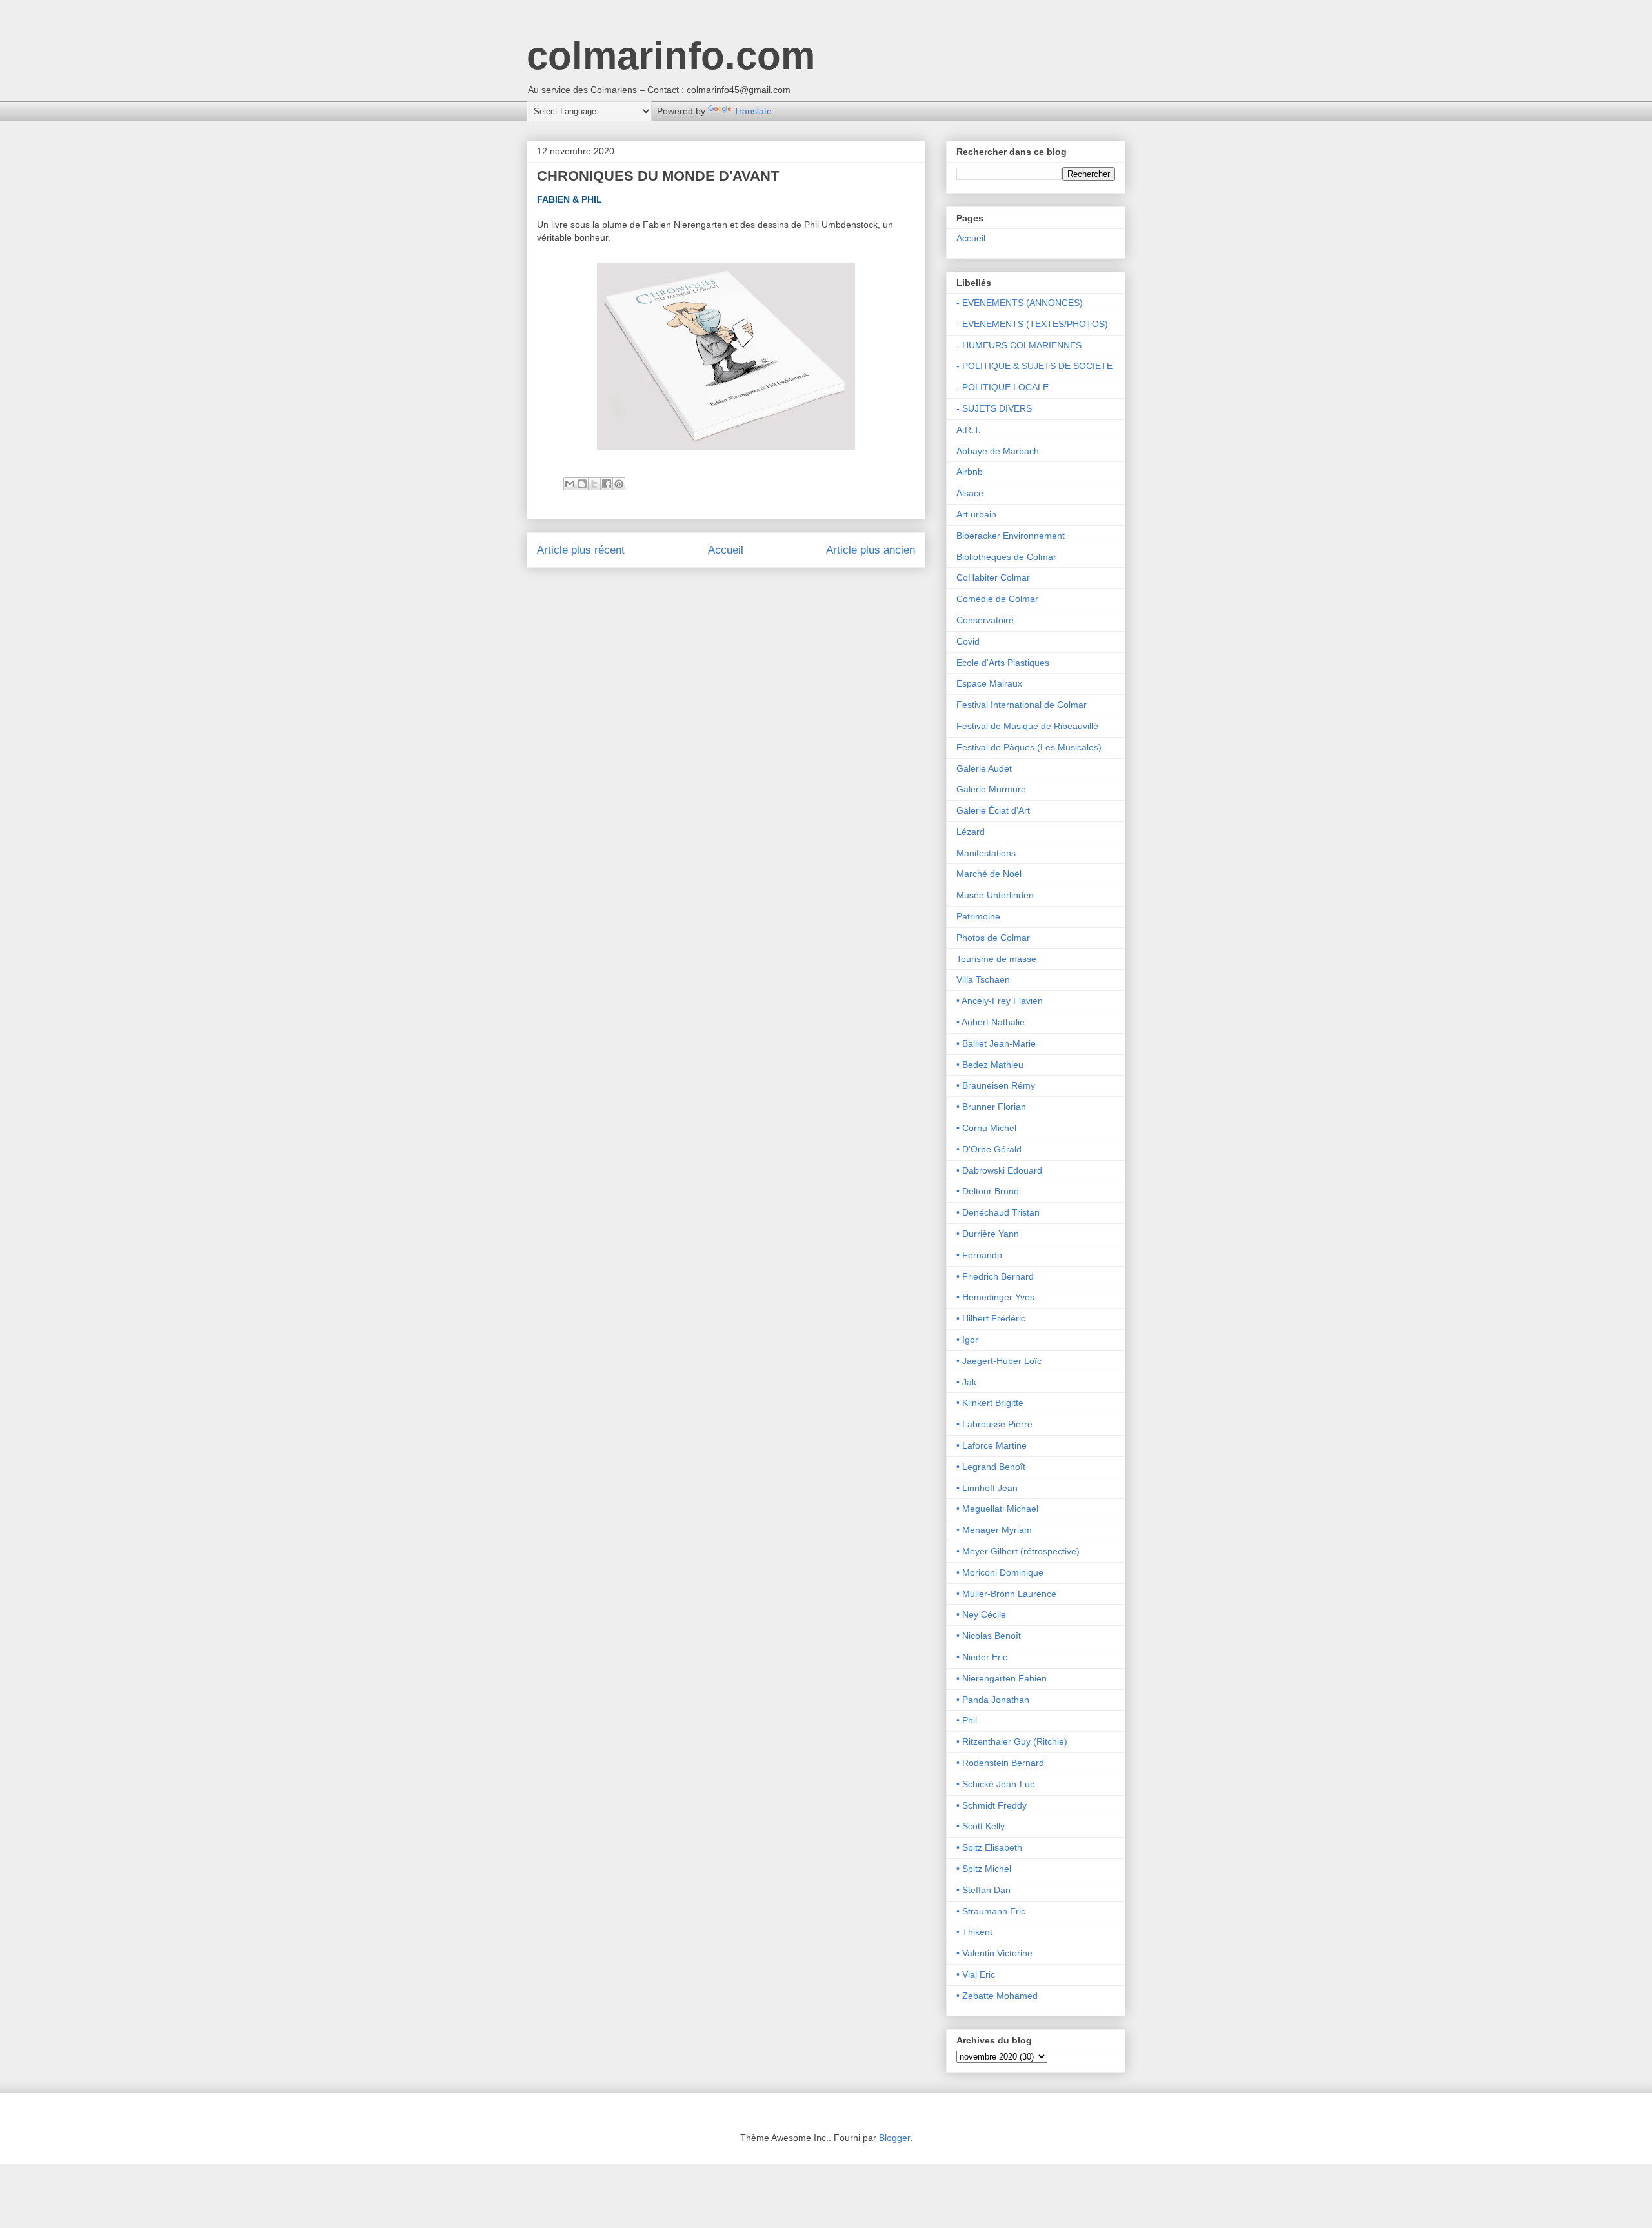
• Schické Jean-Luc (995, 1784)
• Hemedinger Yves (995, 1297)
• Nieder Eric (982, 1657)
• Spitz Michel (984, 1869)
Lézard (971, 832)
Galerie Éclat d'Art (993, 810)
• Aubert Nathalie (991, 1022)
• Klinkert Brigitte (990, 1403)
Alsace (970, 493)
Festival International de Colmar (1022, 705)
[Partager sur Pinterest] (619, 484)
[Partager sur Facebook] (607, 484)
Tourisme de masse (996, 959)
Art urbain (976, 514)
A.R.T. (969, 430)
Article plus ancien (871, 550)
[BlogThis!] (582, 484)
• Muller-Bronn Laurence (1006, 1594)
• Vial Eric (976, 1974)
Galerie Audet (984, 768)
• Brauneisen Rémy (996, 1085)
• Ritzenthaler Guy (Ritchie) (1012, 1741)
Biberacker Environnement (1011, 536)
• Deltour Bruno (988, 1191)
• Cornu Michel (986, 1128)
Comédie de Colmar (997, 599)
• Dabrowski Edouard (999, 1170)
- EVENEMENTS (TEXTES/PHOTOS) (1032, 324)
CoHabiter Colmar (993, 577)
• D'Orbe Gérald (989, 1149)
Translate (753, 111)
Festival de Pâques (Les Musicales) (1029, 747)
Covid (968, 641)
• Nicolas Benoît (989, 1636)
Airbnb (970, 472)
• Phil (967, 1720)
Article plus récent (581, 550)
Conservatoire (985, 620)
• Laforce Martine (992, 1445)
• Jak (966, 1382)
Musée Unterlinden (995, 895)
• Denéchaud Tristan (998, 1212)
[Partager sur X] (594, 484)
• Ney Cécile (981, 1614)
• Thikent (974, 1932)
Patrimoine (978, 916)
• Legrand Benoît (991, 1467)
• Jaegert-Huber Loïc (999, 1361)
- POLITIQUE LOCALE (1002, 387)
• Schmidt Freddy (992, 1805)
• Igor (967, 1340)
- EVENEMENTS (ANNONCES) (1020, 303)
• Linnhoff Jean (987, 1488)
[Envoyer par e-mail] (570, 484)
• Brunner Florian (991, 1107)
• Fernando (979, 1255)
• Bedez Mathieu (990, 1065)
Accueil (726, 550)
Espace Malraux (989, 683)
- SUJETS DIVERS (994, 408)
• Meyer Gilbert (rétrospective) (1018, 1551)
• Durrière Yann (988, 1234)
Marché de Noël (989, 874)
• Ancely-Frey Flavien (1000, 1001)
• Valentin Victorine (994, 1953)
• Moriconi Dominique (1000, 1572)
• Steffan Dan (983, 1890)
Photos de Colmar (993, 938)
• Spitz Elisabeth (989, 1847)
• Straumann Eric (991, 1911)
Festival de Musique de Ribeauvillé (1027, 726)
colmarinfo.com (671, 56)
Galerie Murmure (991, 789)
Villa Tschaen (983, 979)
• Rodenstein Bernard (1000, 1763)
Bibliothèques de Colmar (1006, 557)
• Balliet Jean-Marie (996, 1043)
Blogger (894, 2138)
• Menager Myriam (994, 1530)
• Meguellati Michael (997, 1509)
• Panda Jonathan (993, 1700)
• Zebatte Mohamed (997, 1996)
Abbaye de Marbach (998, 451)
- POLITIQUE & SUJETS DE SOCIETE (1034, 366)
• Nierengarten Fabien (1002, 1678)
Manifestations (986, 853)
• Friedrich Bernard (995, 1276)
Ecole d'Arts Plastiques (1003, 663)
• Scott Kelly (981, 1826)
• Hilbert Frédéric (991, 1318)
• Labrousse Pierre (994, 1424)
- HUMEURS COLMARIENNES (1019, 345)
